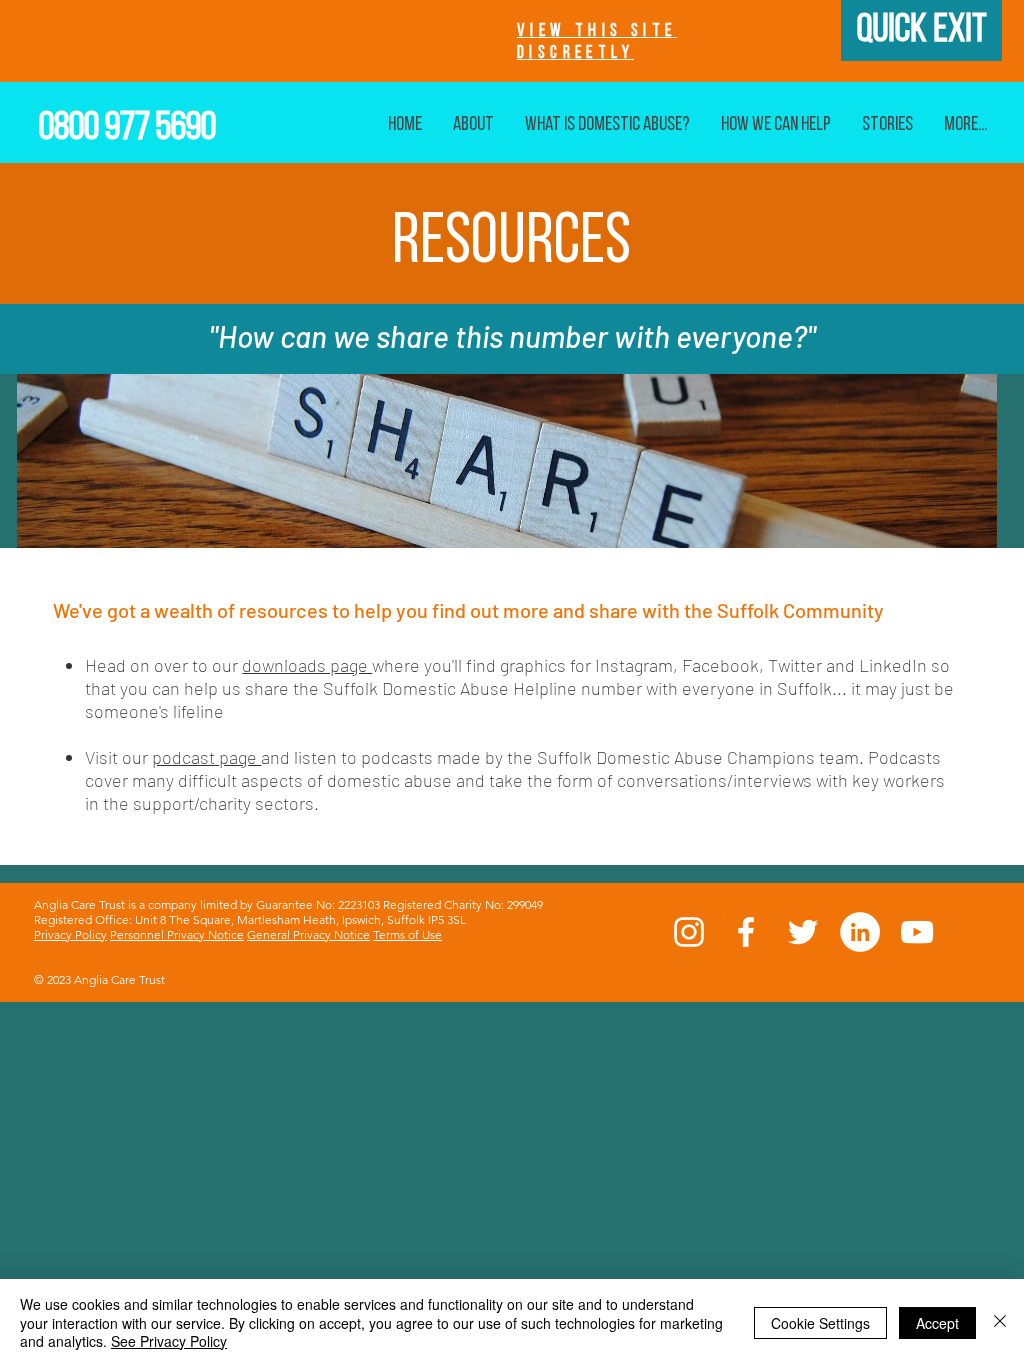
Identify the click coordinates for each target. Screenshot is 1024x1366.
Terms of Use (407, 934)
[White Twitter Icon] (803, 932)
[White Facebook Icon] (746, 932)
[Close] (1000, 1322)
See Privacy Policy (169, 1341)
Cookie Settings (820, 1323)
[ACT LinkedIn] (860, 932)
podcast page (206, 757)
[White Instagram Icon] (689, 932)
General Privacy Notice (308, 934)
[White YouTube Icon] (917, 932)
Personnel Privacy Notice (177, 934)
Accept (937, 1323)
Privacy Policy (70, 934)
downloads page (307, 665)
